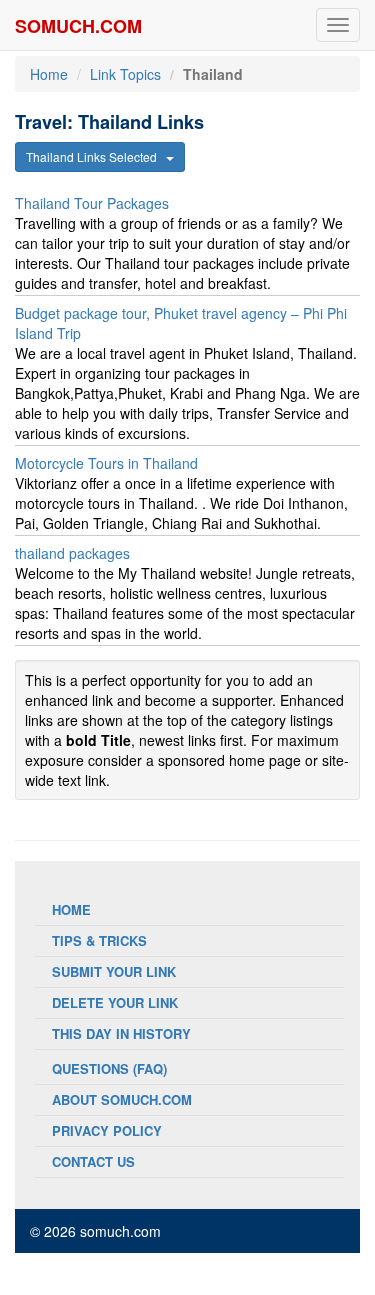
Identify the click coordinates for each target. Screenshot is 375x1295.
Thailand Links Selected (96, 156)
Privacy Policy (107, 1130)
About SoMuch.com (122, 1099)
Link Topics (125, 74)
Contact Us (93, 1161)
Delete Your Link (115, 1002)
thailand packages (72, 553)
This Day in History (121, 1033)
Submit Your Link (114, 971)
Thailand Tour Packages (92, 203)
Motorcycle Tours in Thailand (106, 463)
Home (49, 74)
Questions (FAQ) (109, 1068)
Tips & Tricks (99, 940)
